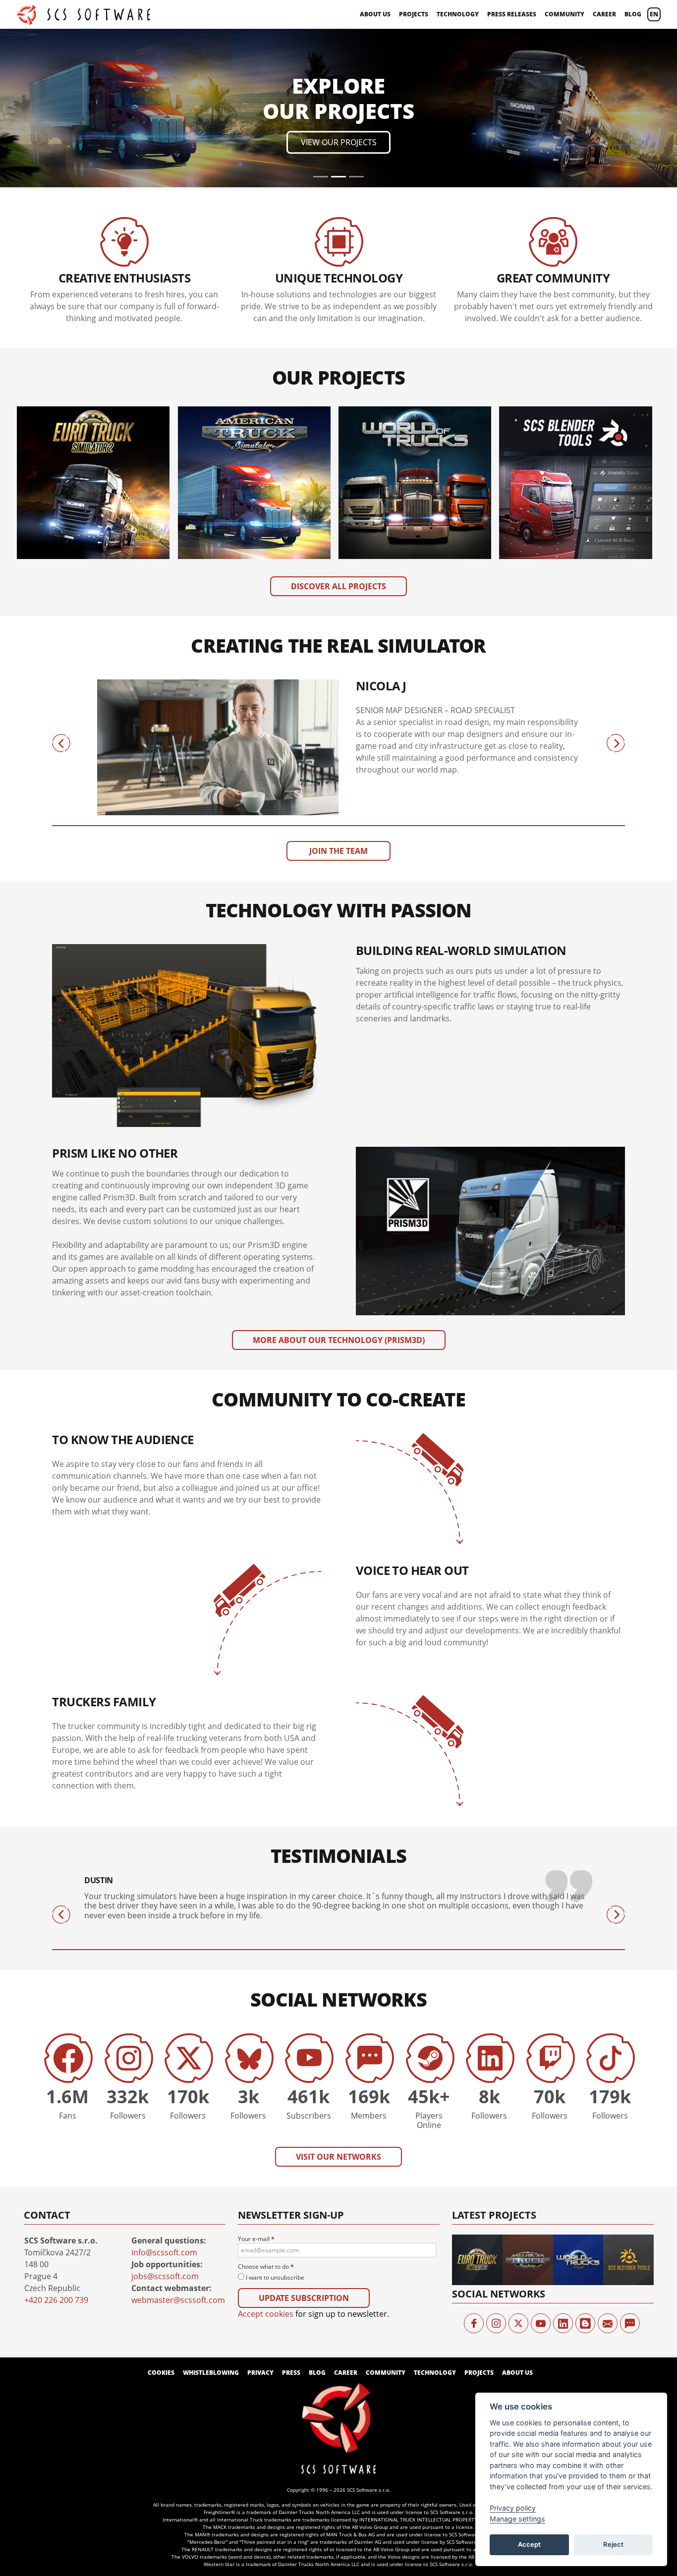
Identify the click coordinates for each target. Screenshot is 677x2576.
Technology (458, 14)
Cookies (161, 2224)
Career (604, 14)
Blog (633, 14)
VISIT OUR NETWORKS (338, 2009)
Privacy (260, 2224)
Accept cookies (266, 2166)
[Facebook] (474, 2175)
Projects (414, 14)
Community (564, 14)
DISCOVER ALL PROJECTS (338, 438)
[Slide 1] (321, 28)
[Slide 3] (356, 28)
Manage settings (517, 2519)
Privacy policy (513, 2508)
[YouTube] (541, 2175)
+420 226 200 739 (56, 2152)
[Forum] (630, 2175)
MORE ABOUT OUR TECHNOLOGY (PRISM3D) (339, 1192)
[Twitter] (518, 2175)
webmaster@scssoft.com (178, 2152)
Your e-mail (256, 2091)
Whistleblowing (211, 2224)
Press (291, 2224)
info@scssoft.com (164, 2104)
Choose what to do (266, 2119)
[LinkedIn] (563, 2175)
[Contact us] (608, 2175)
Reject (613, 2544)
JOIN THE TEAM (338, 703)
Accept (529, 2544)
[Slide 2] (338, 28)
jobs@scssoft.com (165, 2128)
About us (375, 14)
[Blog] (585, 2175)
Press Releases (512, 14)
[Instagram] (496, 2175)
